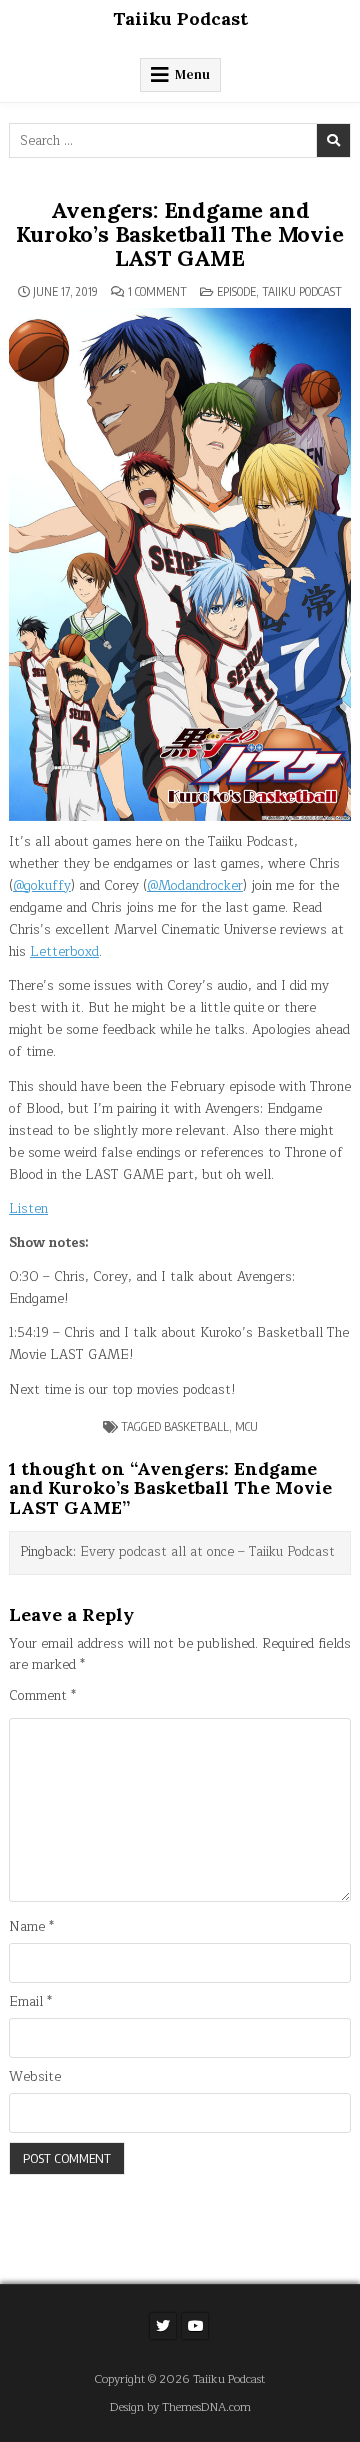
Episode (236, 291)
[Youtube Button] (195, 2326)
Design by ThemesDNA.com (180, 2407)
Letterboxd (64, 952)
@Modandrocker (195, 886)
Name (31, 1927)
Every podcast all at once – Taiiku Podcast (207, 1552)
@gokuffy (42, 886)
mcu (246, 1426)
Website (35, 2077)
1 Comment (157, 292)
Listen (28, 1209)
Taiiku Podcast (180, 18)
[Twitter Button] (163, 2326)
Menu (192, 74)
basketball (196, 1426)
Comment (42, 1696)
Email (30, 2002)
